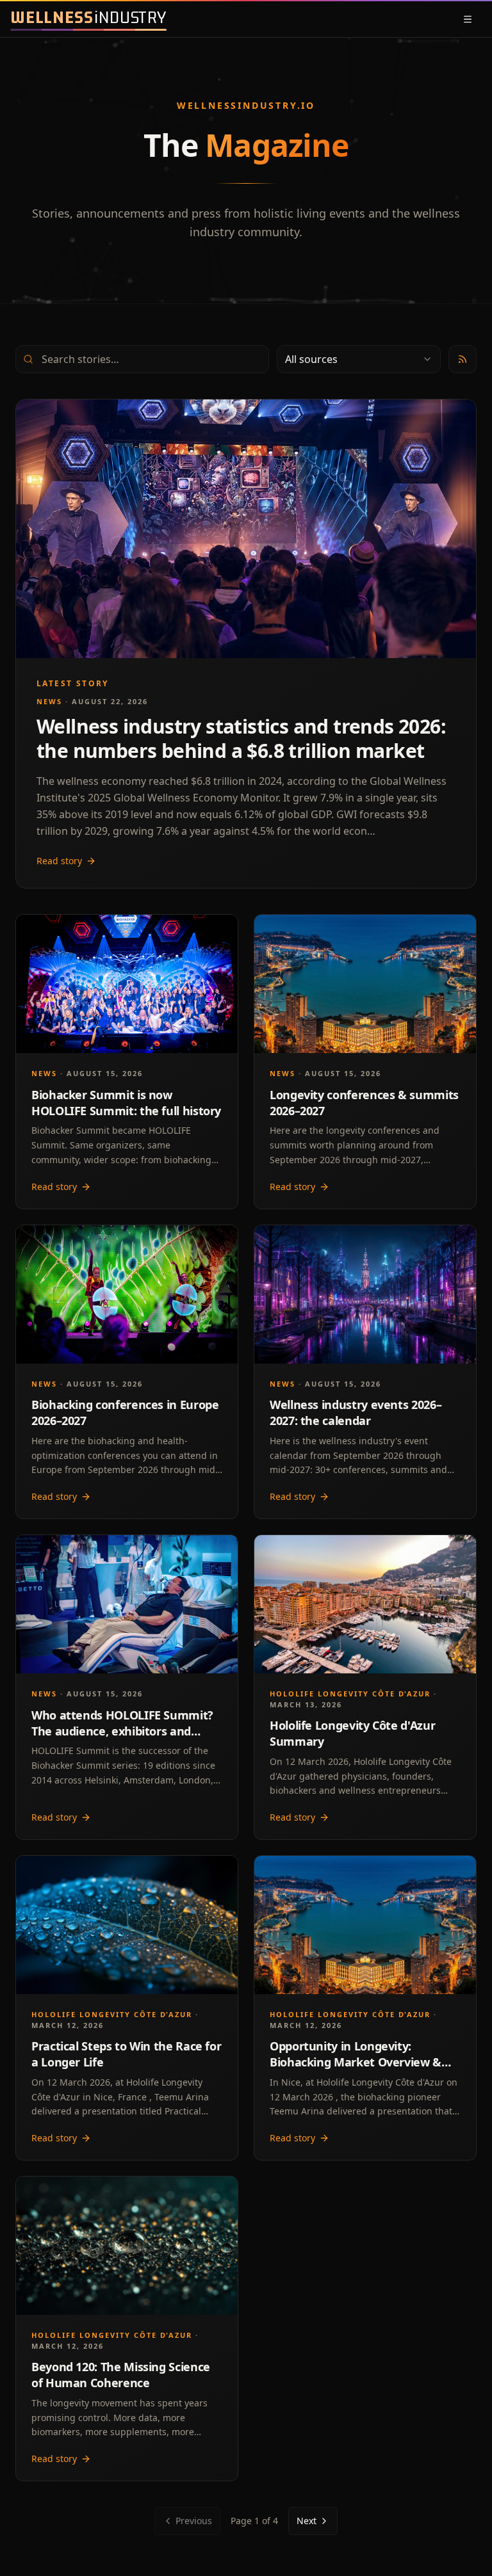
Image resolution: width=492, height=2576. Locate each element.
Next (307, 2521)
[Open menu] (468, 19)
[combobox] (359, 359)
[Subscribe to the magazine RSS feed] (463, 359)
